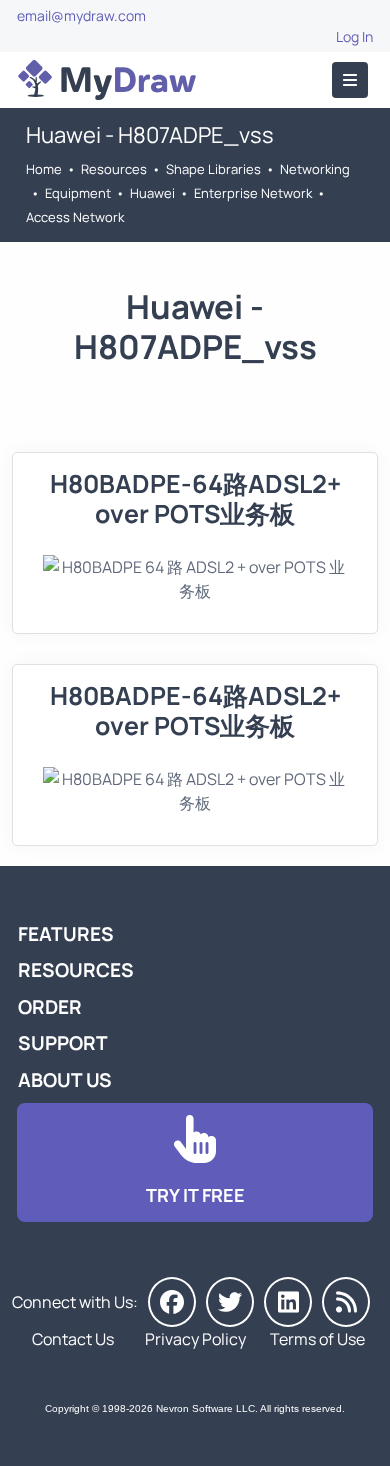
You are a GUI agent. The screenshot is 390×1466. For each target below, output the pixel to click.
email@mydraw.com (81, 15)
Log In (354, 36)
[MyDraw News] (346, 1302)
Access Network (75, 217)
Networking (315, 169)
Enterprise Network (253, 193)
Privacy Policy (195, 1339)
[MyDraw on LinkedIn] (288, 1302)
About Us (65, 1080)
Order (50, 1007)
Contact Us (73, 1339)
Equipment (78, 193)
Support (63, 1043)
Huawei (152, 193)
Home (44, 169)
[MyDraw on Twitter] (230, 1302)
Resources (114, 169)
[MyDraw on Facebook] (172, 1302)
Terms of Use (317, 1339)
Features (66, 934)
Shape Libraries (213, 169)
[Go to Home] (107, 80)
